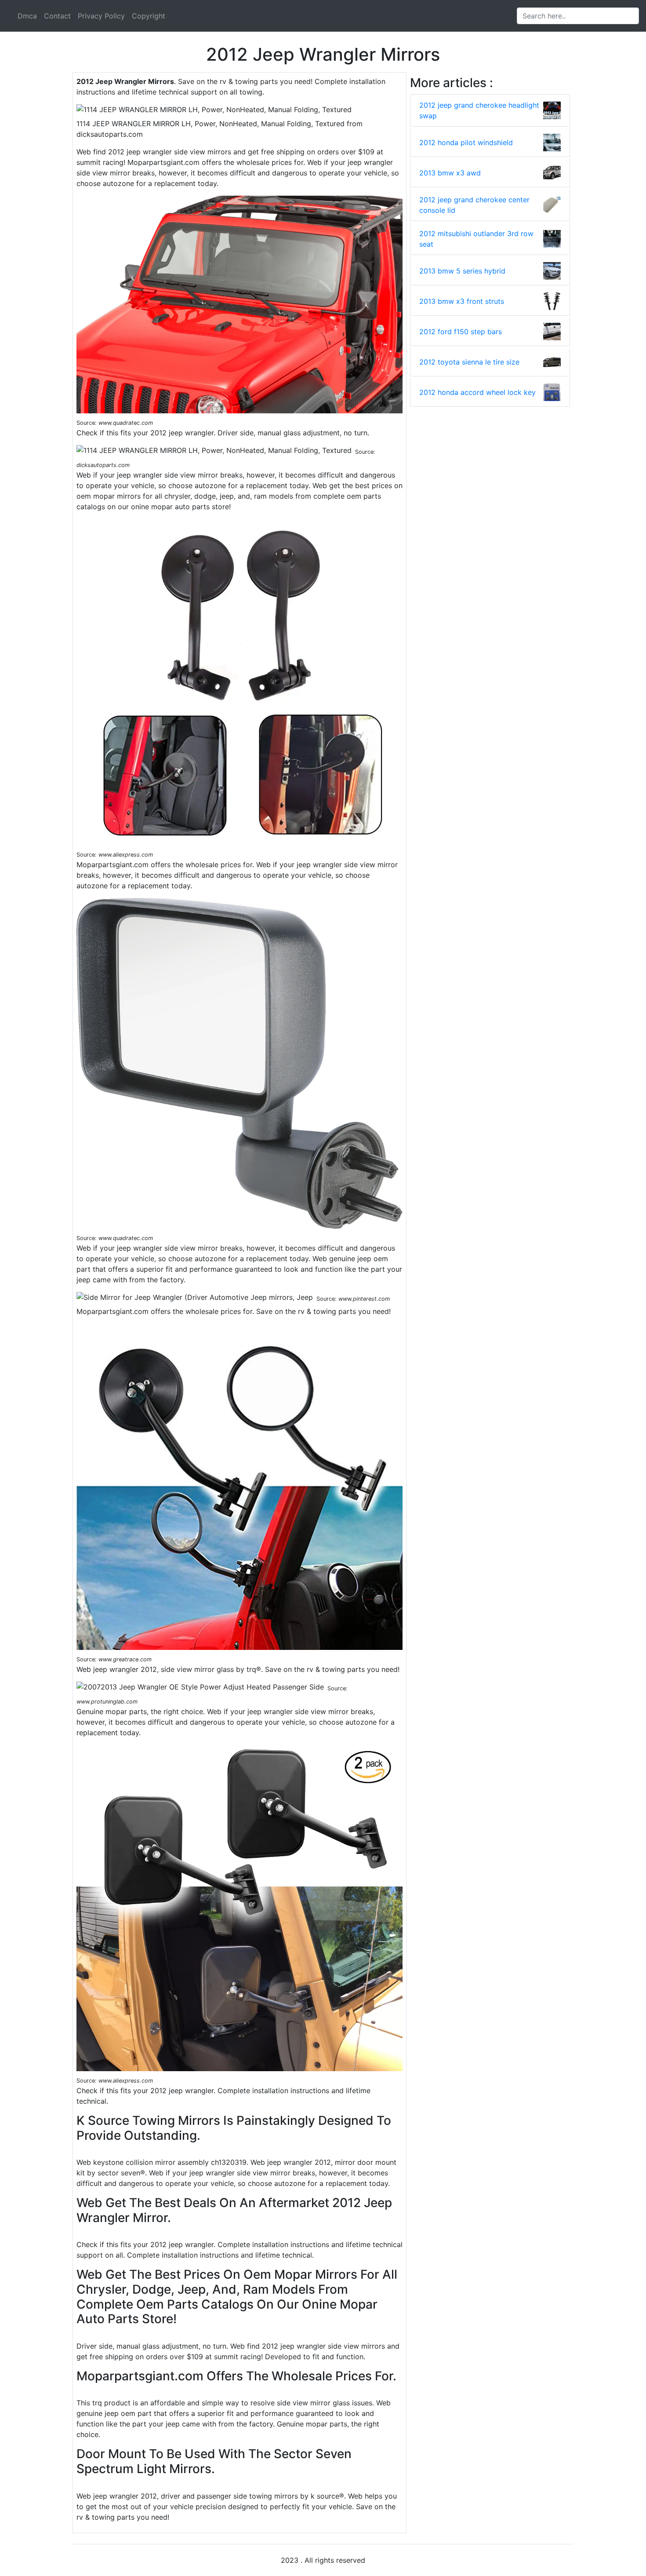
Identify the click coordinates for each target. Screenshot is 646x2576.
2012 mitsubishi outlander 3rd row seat (476, 239)
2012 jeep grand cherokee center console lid (474, 205)
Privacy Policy (101, 16)
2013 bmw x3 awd (450, 173)
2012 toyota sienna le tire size (469, 362)
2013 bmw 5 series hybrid (462, 271)
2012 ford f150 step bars (461, 332)
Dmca (27, 16)
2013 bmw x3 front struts (462, 301)
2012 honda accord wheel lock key (477, 392)
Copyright (149, 16)
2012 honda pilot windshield (466, 142)
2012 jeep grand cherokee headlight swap (479, 110)
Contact (57, 16)
